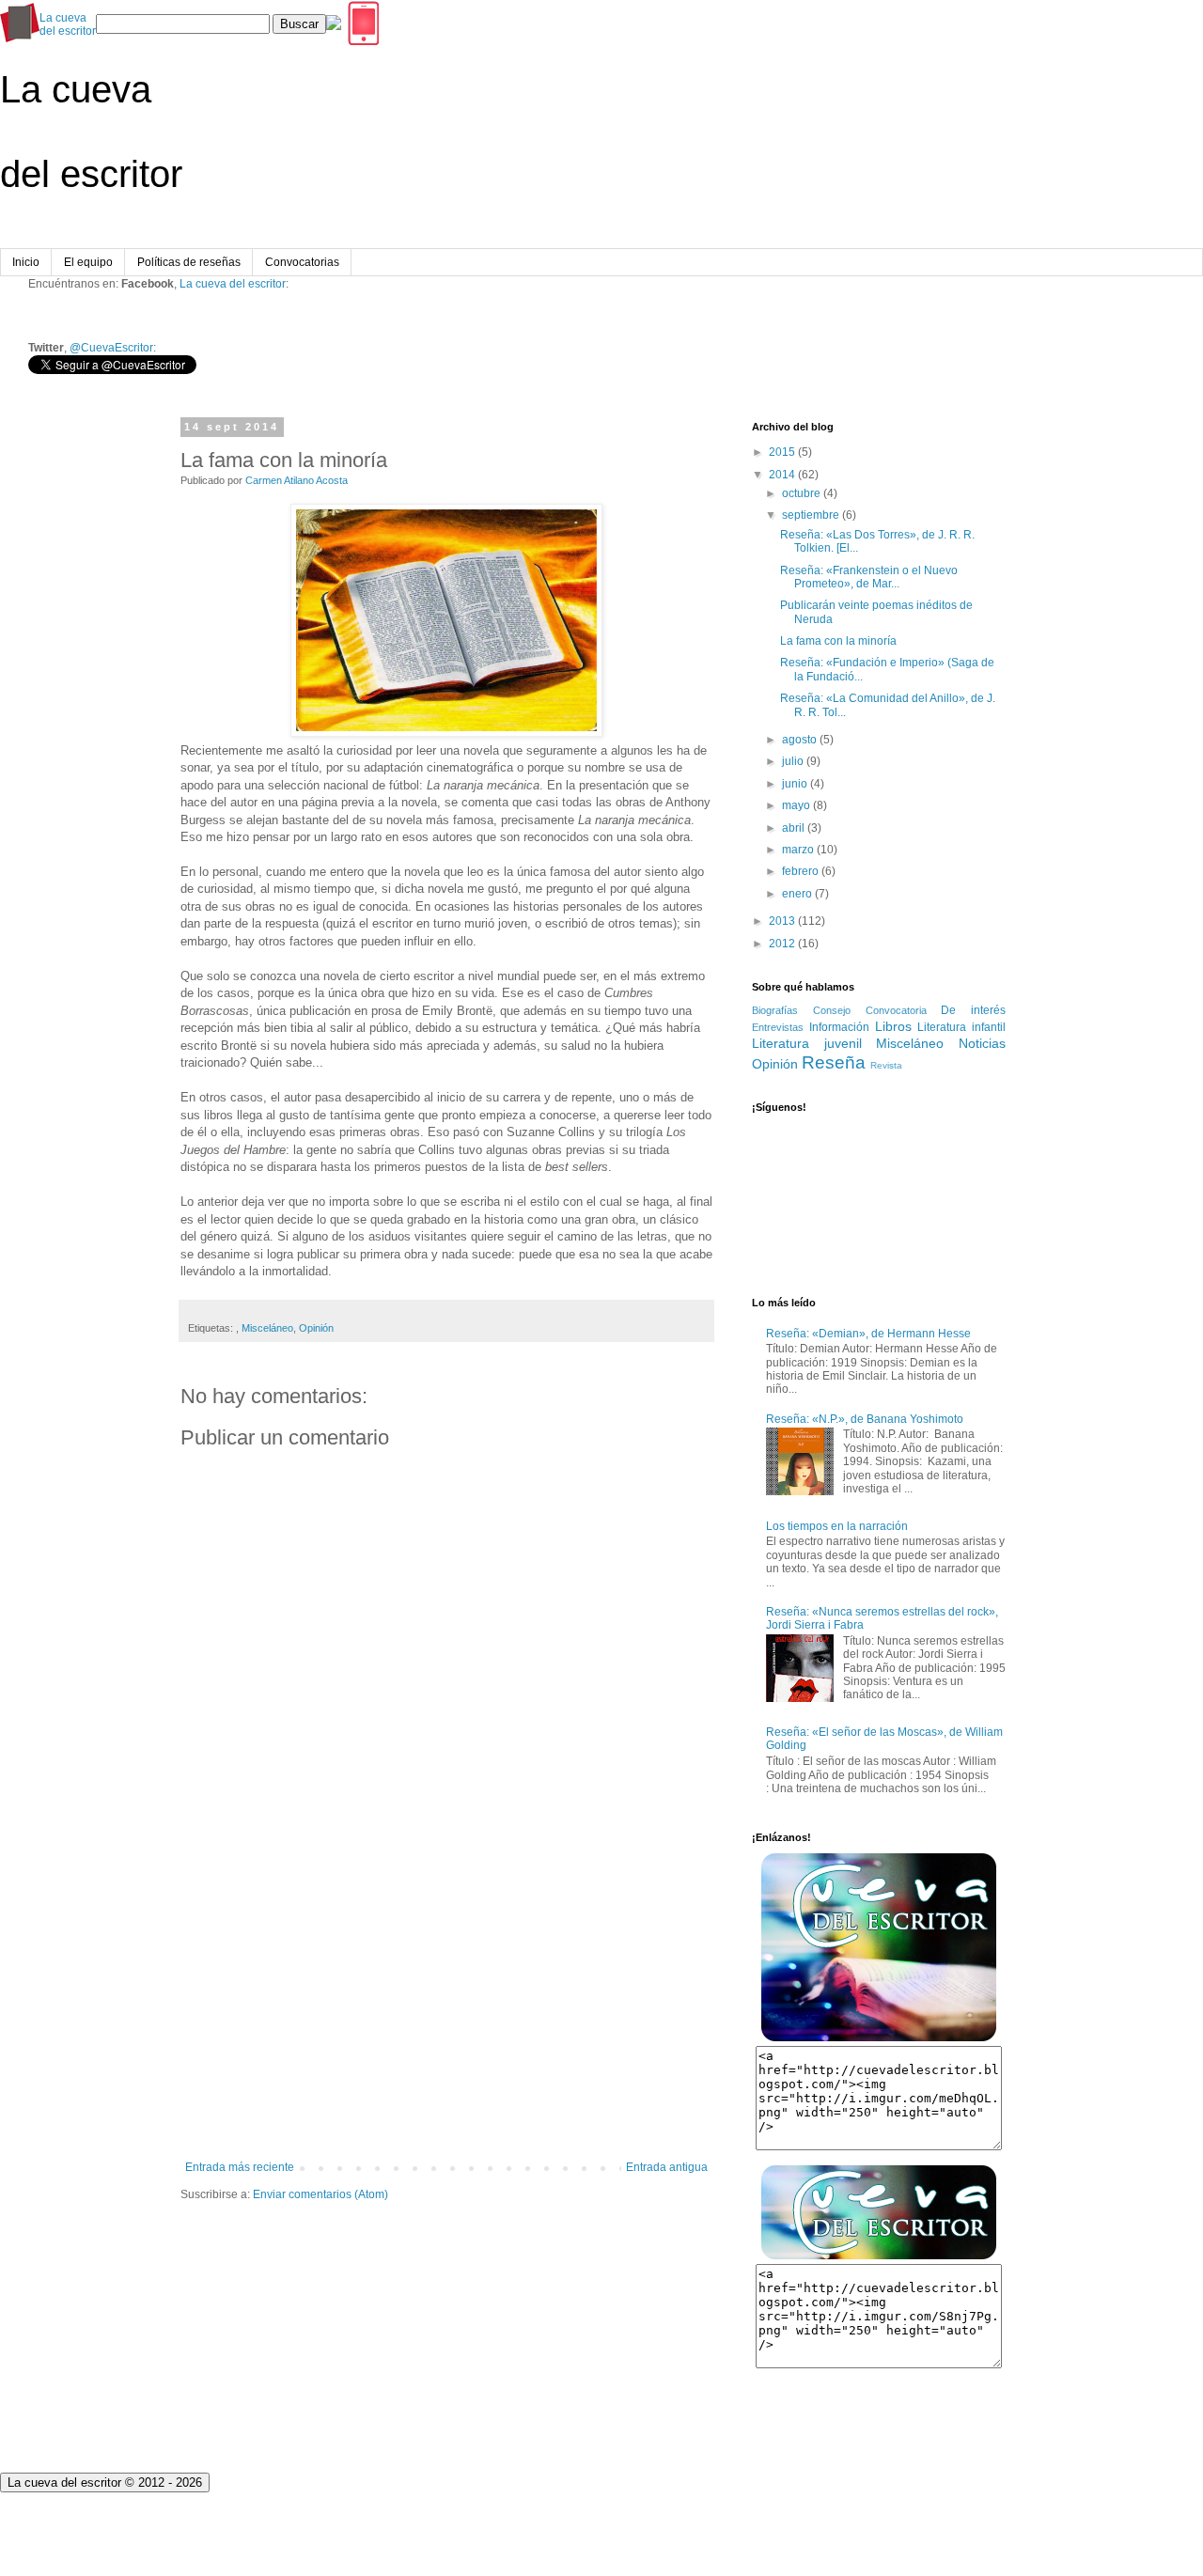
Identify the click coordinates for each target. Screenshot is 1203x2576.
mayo (796, 805)
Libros (893, 1026)
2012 (782, 944)
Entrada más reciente (240, 2167)
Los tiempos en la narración (837, 1526)
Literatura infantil (961, 1027)
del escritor (68, 24)
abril (793, 828)
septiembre (811, 515)
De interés (973, 1010)
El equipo (88, 262)
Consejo (832, 1010)
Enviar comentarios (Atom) (320, 2194)
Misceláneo (267, 1328)
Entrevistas (778, 1027)
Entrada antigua (667, 2167)
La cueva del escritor (233, 284)
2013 (782, 921)
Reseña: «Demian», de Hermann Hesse (868, 1334)
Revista (886, 1065)
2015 (782, 452)
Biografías (775, 1010)
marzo (798, 850)
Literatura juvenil (807, 1043)
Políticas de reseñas (189, 262)
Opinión (316, 1328)
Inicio (26, 262)
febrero (800, 871)
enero (797, 894)
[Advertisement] (446, 2006)
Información (839, 1027)
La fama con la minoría (838, 641)
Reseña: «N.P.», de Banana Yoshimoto (865, 1419)
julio (793, 761)
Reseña (834, 1062)
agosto (799, 740)
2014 (782, 475)
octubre (801, 493)
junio (795, 784)
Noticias (982, 1043)
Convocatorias (302, 262)
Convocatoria (896, 1010)
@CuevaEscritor (111, 348)
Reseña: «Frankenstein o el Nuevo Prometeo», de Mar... (869, 577)
